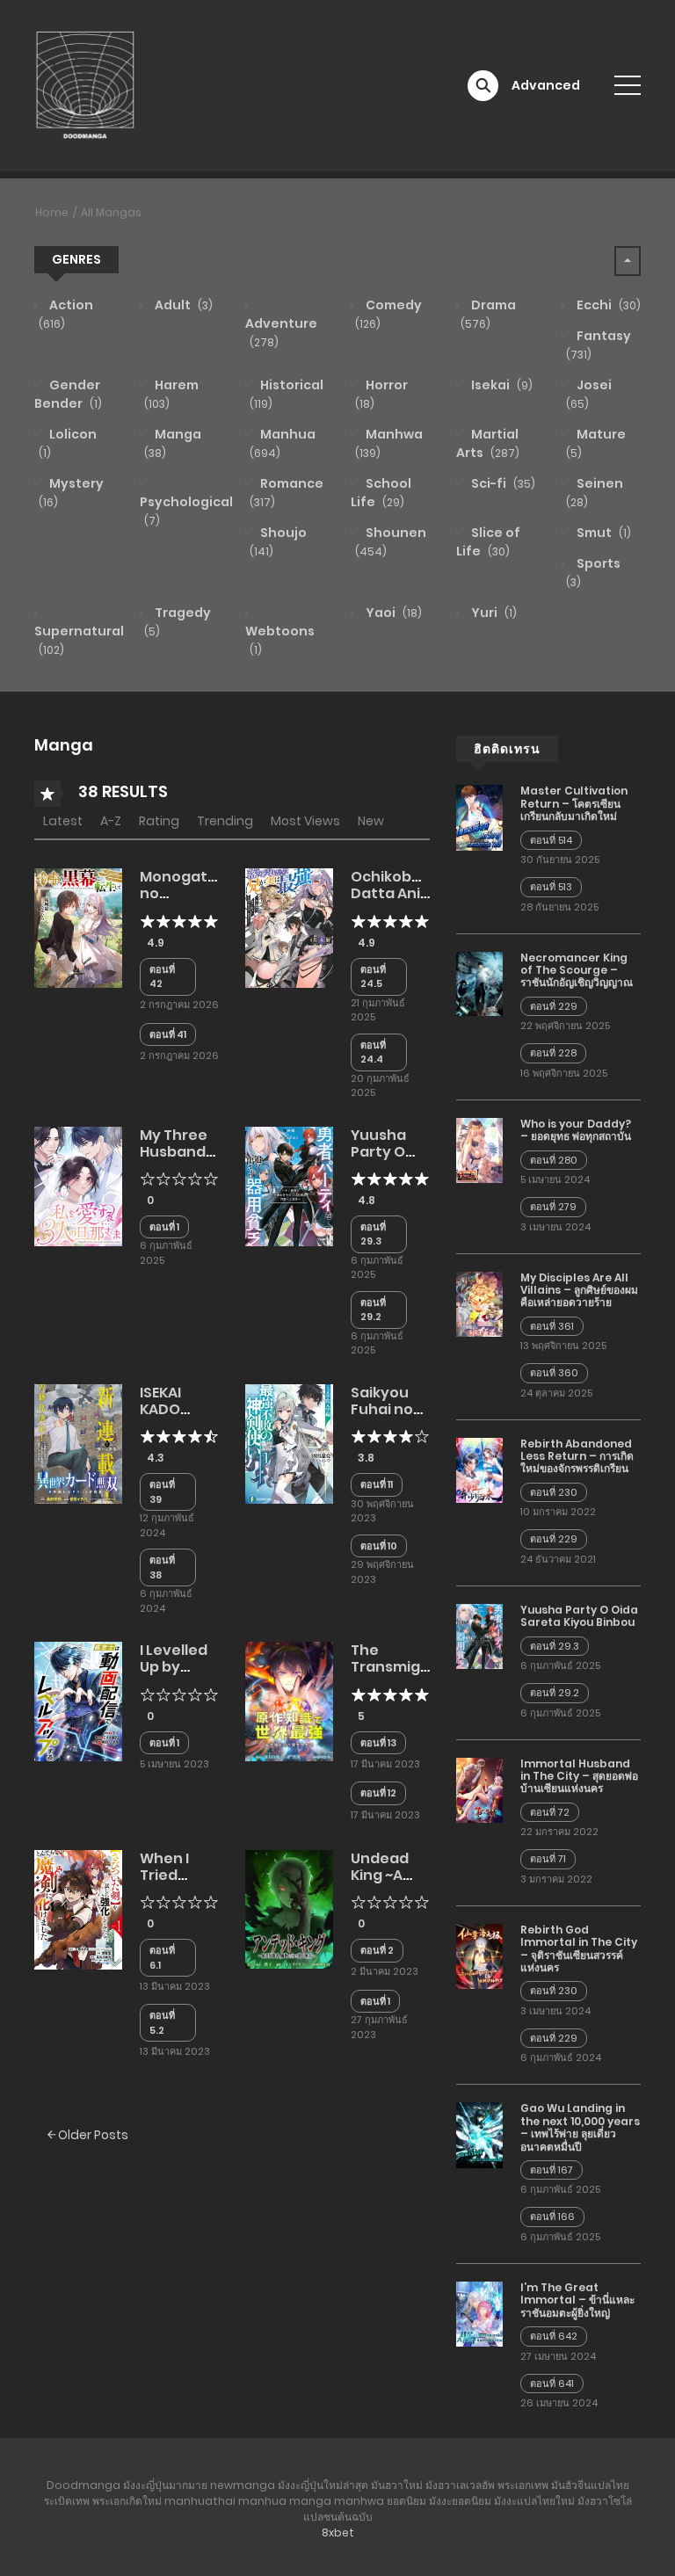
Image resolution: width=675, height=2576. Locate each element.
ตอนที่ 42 (162, 977)
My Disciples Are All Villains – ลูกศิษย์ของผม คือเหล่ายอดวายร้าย (579, 1290)
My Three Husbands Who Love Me (177, 1161)
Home (52, 212)
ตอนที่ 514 (551, 840)
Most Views (305, 821)
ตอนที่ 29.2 (373, 1310)
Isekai (501, 385)
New (371, 821)
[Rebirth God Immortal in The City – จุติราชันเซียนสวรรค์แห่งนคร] (479, 1956)
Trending (225, 821)
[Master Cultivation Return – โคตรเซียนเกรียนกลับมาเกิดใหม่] (479, 816)
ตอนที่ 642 (554, 2336)
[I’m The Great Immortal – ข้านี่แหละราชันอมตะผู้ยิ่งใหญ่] (479, 2313)
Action (66, 314)
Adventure (281, 332)
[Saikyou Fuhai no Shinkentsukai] (289, 1443)
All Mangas (111, 212)
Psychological (186, 511)
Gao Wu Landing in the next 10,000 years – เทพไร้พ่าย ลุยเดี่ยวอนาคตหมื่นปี (580, 2127)
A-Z (111, 821)
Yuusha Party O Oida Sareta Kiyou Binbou (579, 1616)
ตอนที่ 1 (164, 1227)
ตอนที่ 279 (553, 1207)
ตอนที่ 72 (550, 1812)
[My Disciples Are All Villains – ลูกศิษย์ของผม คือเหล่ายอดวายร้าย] (479, 1303)
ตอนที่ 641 (552, 2384)
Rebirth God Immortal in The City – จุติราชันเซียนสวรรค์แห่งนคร (579, 1948)
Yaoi (392, 613)
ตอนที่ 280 (554, 1160)
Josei (589, 394)
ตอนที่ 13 (378, 1743)
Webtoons (280, 640)
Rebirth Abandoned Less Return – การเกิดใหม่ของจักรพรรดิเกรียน (577, 1456)
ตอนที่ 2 (377, 1950)
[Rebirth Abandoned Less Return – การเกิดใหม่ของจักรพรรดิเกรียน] (479, 1469)
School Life (381, 493)
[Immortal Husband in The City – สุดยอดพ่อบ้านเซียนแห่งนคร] (479, 1789)
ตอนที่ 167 (552, 2170)
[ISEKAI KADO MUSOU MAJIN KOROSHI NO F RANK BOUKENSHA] (78, 1443)
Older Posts (92, 2135)
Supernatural (79, 640)
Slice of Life (488, 542)
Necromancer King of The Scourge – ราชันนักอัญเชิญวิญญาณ (577, 970)
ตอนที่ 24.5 (373, 977)
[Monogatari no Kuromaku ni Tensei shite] (78, 927)
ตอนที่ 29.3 (373, 1234)
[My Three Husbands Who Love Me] (78, 1185)
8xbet (338, 2532)
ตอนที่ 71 (548, 1859)
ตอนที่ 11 (377, 1484)
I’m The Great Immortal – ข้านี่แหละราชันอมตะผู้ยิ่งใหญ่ (577, 2300)
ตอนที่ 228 (553, 1053)
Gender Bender (68, 394)
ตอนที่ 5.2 (162, 2023)
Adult (182, 305)
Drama (488, 314)
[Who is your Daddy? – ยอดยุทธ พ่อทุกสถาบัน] (479, 1150)
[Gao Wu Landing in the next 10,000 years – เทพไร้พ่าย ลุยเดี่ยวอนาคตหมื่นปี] (479, 2134)
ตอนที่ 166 (552, 2217)
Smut (602, 533)
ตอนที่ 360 (554, 1373)
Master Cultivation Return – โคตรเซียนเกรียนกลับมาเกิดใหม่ (574, 803)
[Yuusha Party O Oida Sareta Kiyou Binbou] (289, 1185)
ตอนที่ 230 (554, 1492)
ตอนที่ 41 (168, 1034)
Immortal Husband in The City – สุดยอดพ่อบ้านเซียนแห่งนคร (579, 1776)
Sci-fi (502, 483)
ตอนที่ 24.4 (373, 1052)
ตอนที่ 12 (378, 1793)
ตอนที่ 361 (552, 1326)
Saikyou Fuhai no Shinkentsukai (403, 1409)
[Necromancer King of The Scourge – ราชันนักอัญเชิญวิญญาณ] (479, 983)
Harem (171, 394)
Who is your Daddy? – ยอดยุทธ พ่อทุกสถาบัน (576, 1130)
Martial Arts (488, 443)
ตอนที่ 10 (379, 1546)
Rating (159, 821)
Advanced (546, 85)
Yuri (493, 613)
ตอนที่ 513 (551, 887)
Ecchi (607, 305)
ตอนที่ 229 (554, 1006)
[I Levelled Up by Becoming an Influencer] (78, 1701)
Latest (63, 821)
